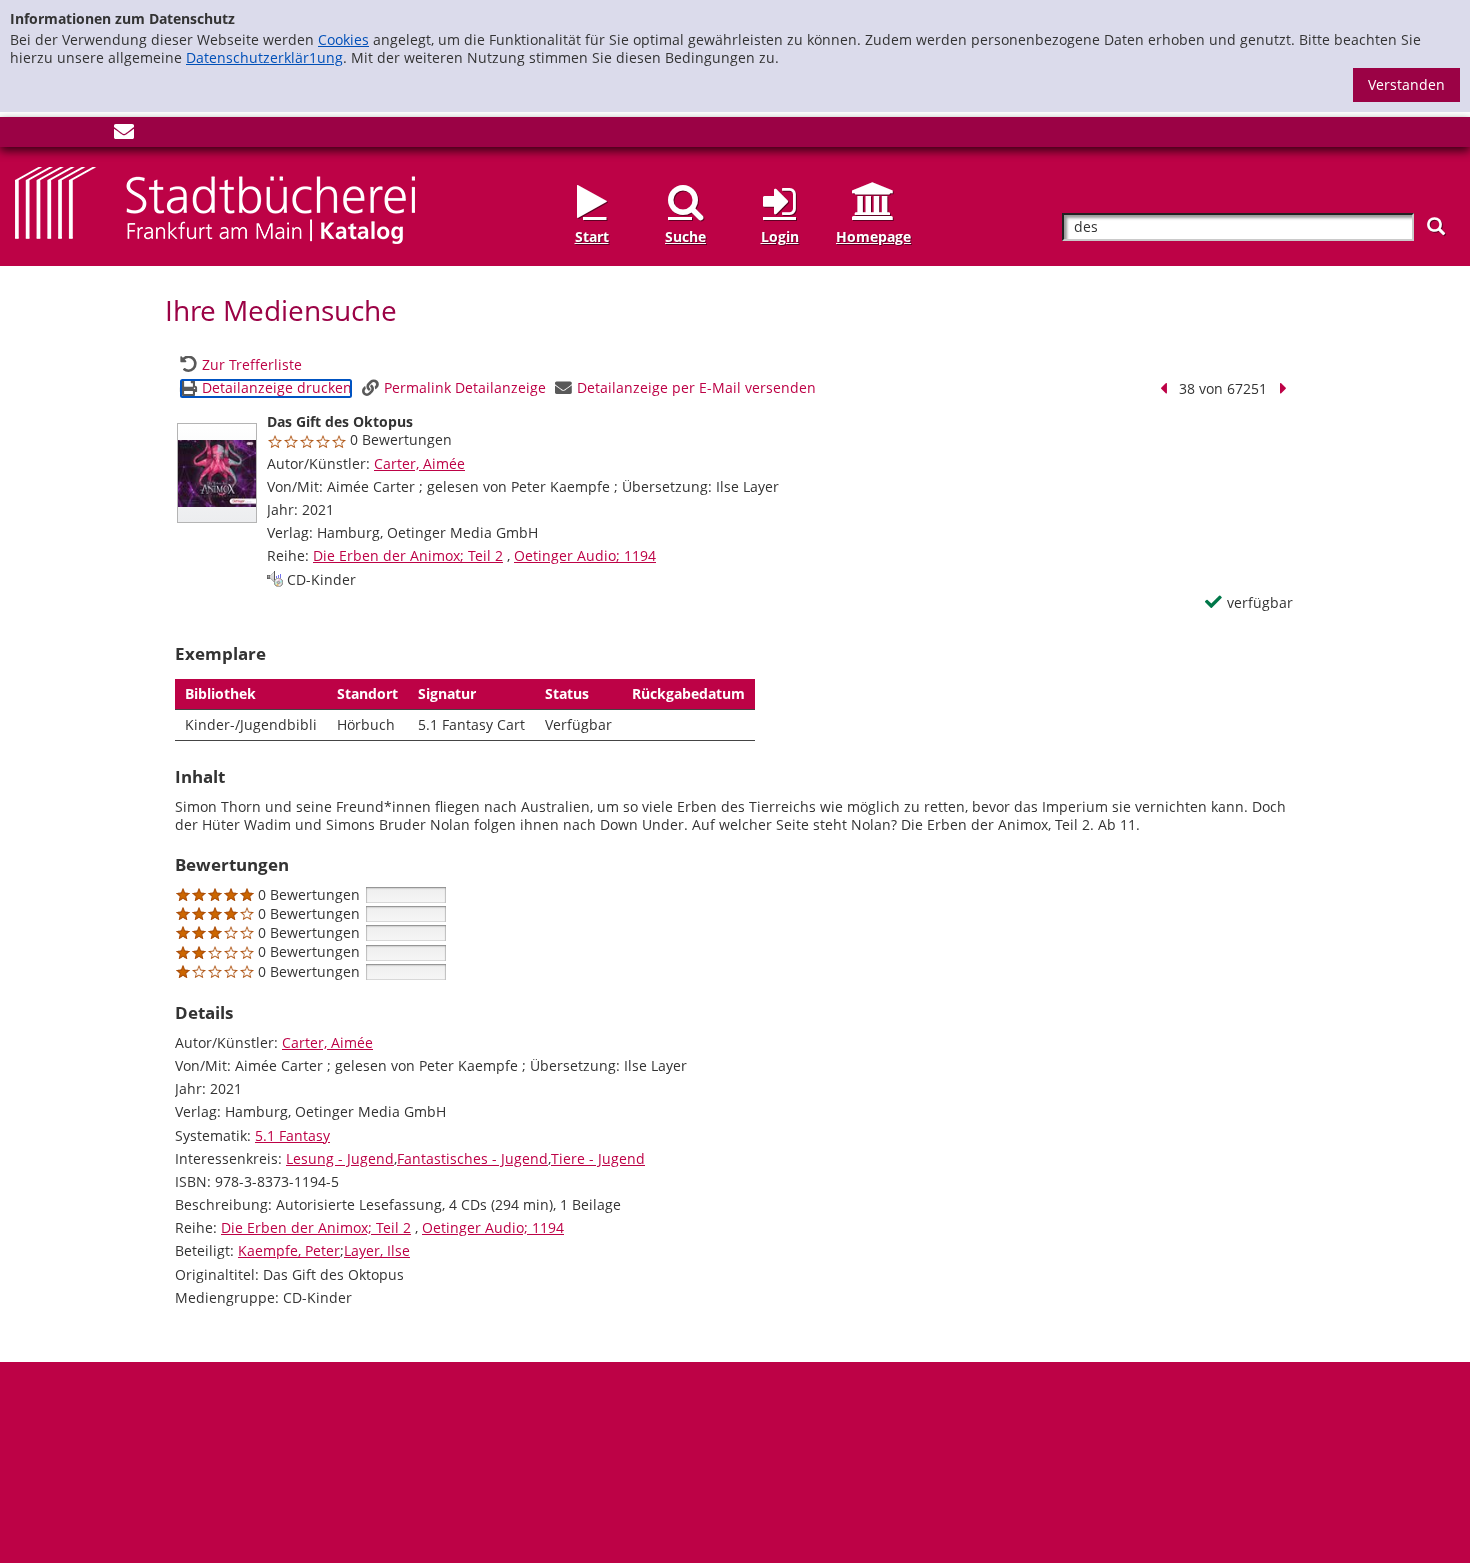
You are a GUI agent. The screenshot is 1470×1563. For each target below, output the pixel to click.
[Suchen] (1436, 226)
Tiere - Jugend (598, 1158)
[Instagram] (58, 135)
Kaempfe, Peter (289, 1250)
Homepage (873, 236)
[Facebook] (25, 135)
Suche (685, 236)
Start (592, 236)
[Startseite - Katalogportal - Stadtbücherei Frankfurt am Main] (215, 203)
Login (780, 236)
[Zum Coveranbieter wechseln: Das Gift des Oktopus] (217, 473)
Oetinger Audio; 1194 (585, 555)
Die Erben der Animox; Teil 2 (408, 555)
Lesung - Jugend (340, 1158)
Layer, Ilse (377, 1250)
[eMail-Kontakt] (124, 135)
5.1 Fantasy (292, 1135)
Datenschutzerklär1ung (264, 57)
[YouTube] (91, 135)
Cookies (343, 39)
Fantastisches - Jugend (472, 1158)
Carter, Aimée (419, 463)
